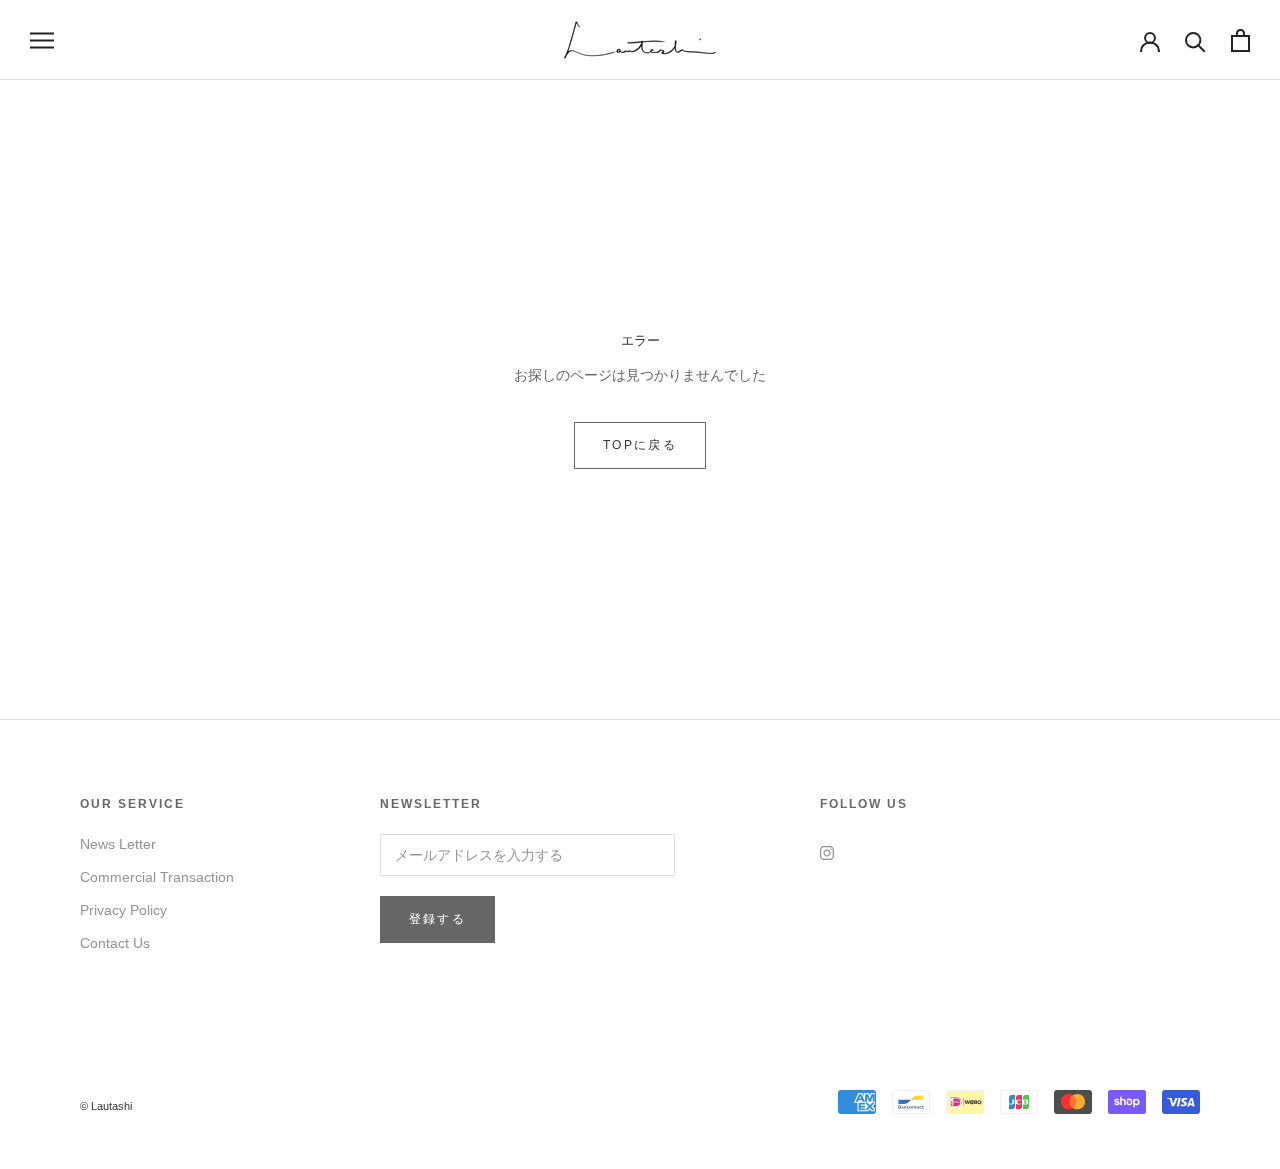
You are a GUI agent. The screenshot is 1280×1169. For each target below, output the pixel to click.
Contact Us (115, 943)
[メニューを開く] (42, 40)
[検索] (1195, 40)
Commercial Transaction (157, 877)
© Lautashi (106, 1106)
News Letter (118, 844)
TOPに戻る (640, 445)
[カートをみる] (1240, 40)
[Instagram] (827, 851)
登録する (438, 919)
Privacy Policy (123, 910)
